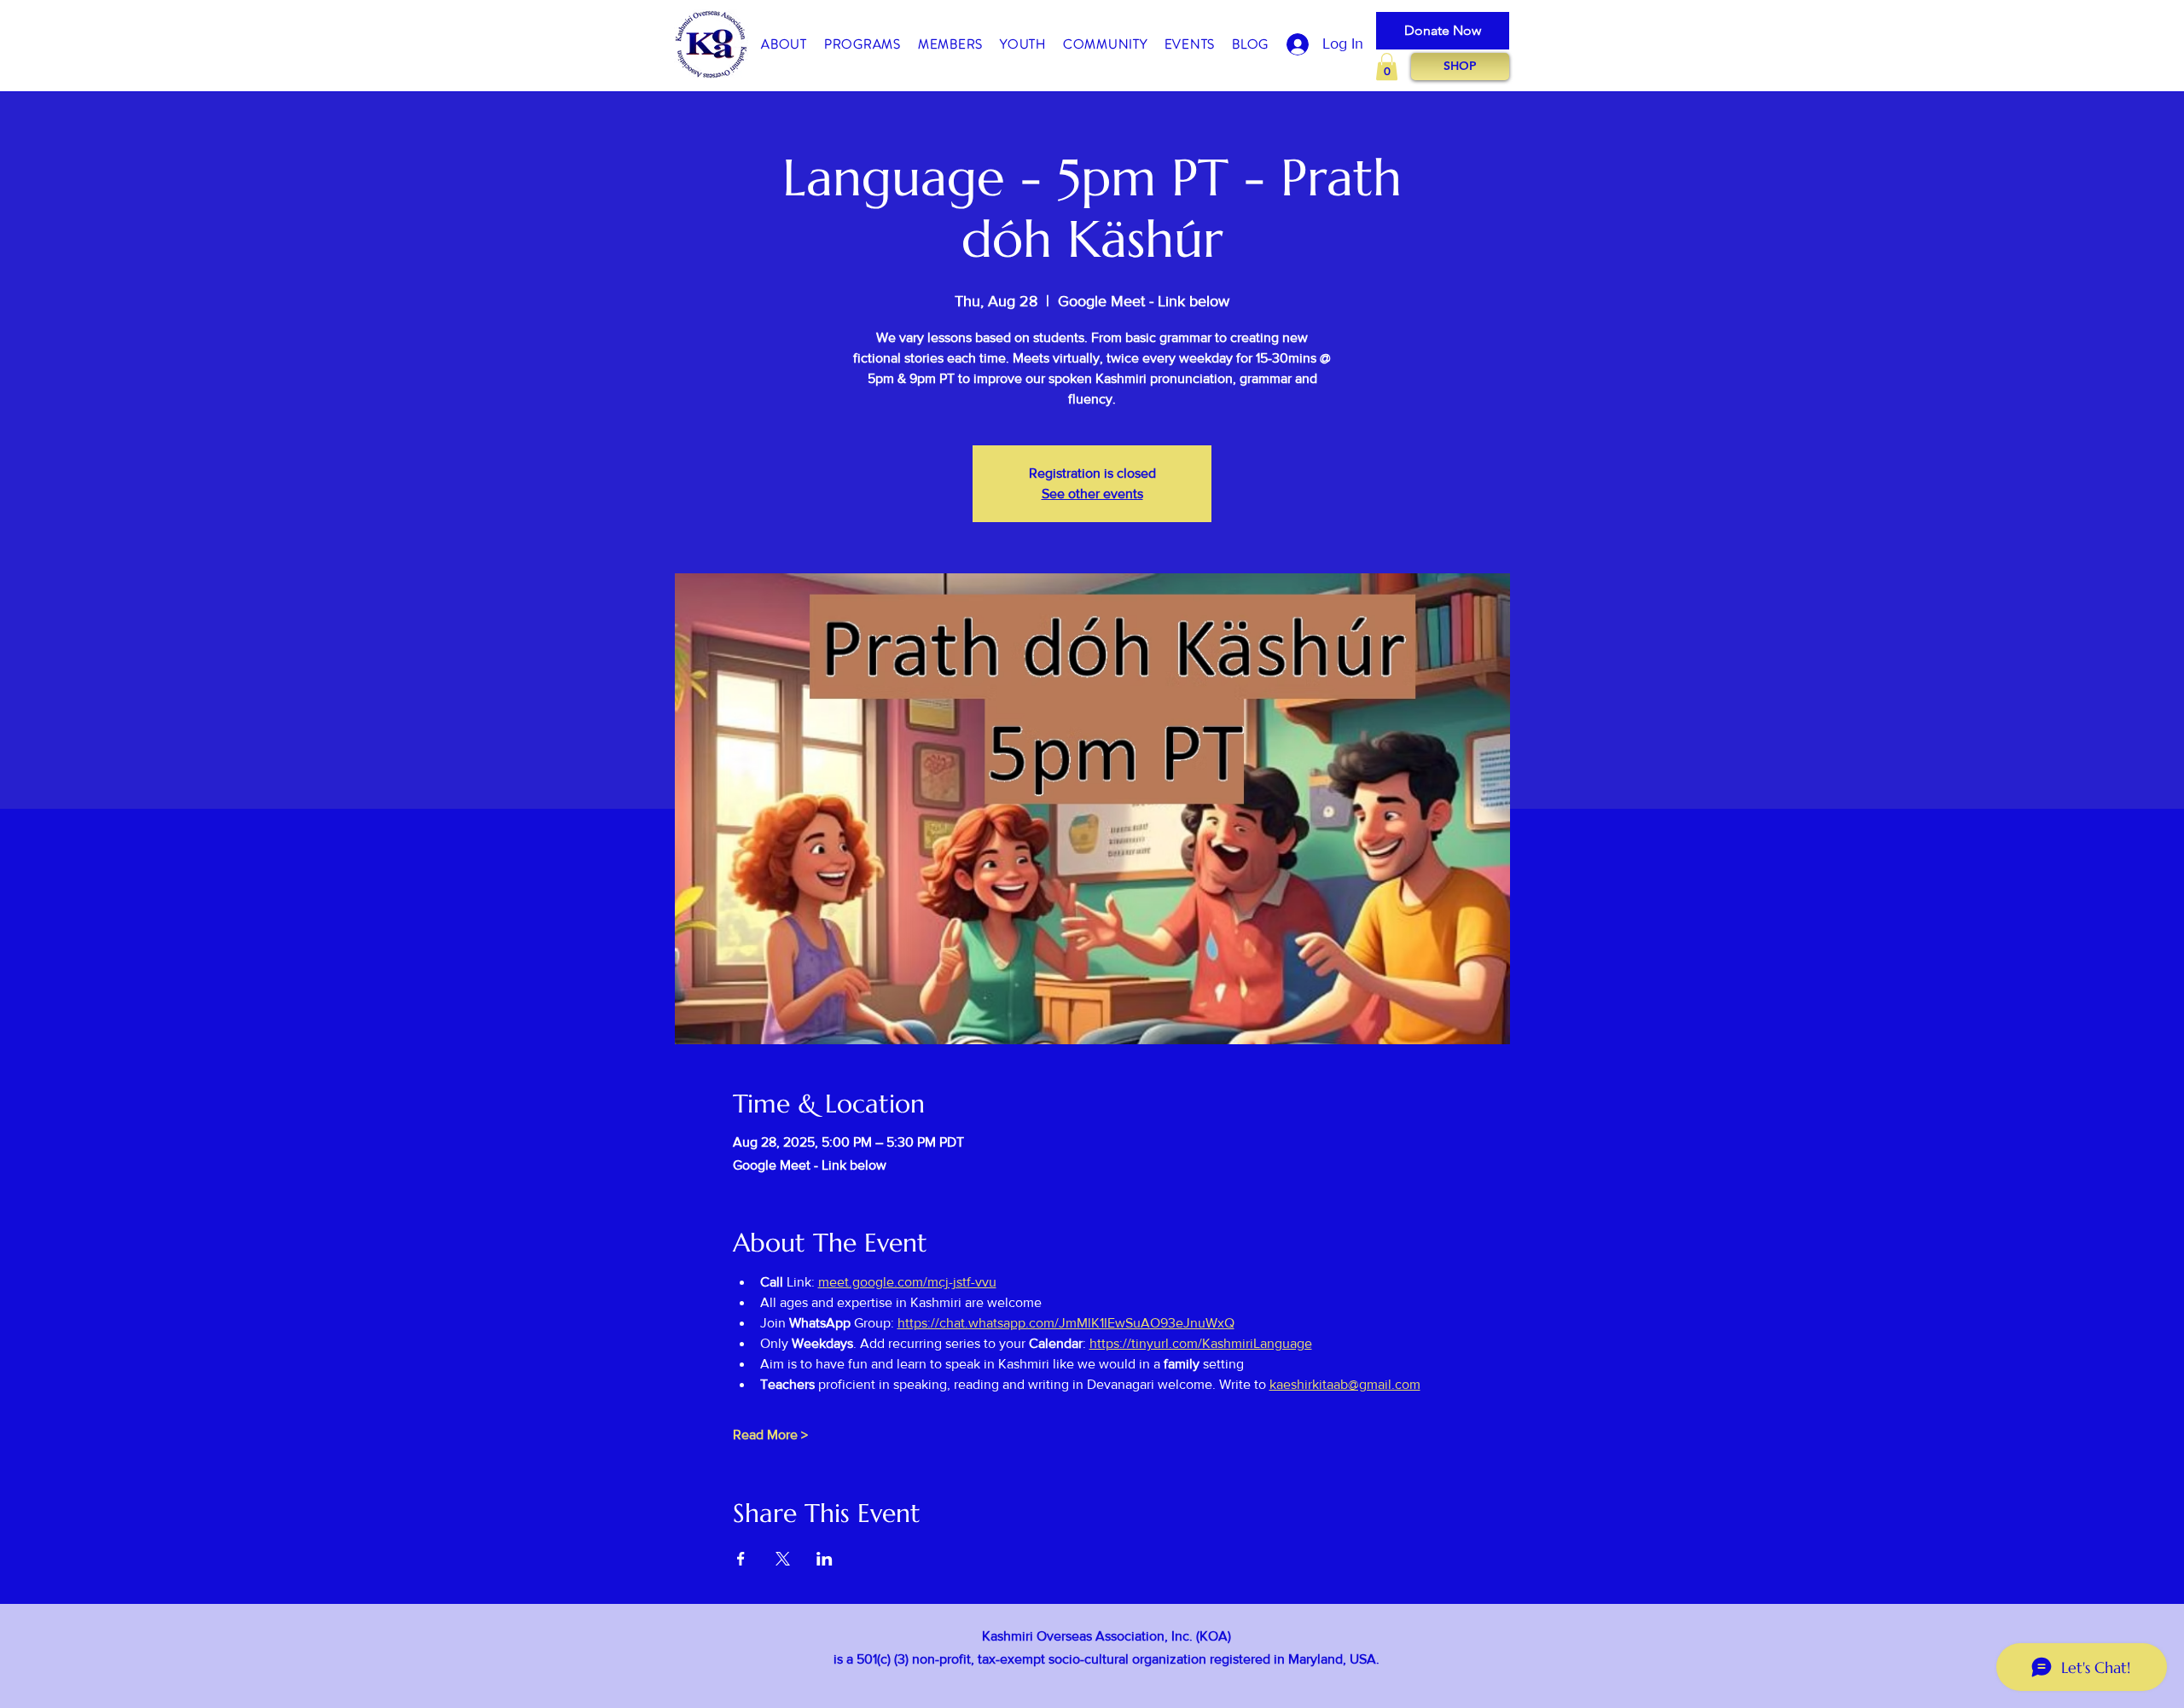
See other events (1092, 494)
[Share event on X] (783, 1559)
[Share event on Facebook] (741, 1559)
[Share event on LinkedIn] (825, 1559)
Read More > (770, 1435)
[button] (784, 45)
